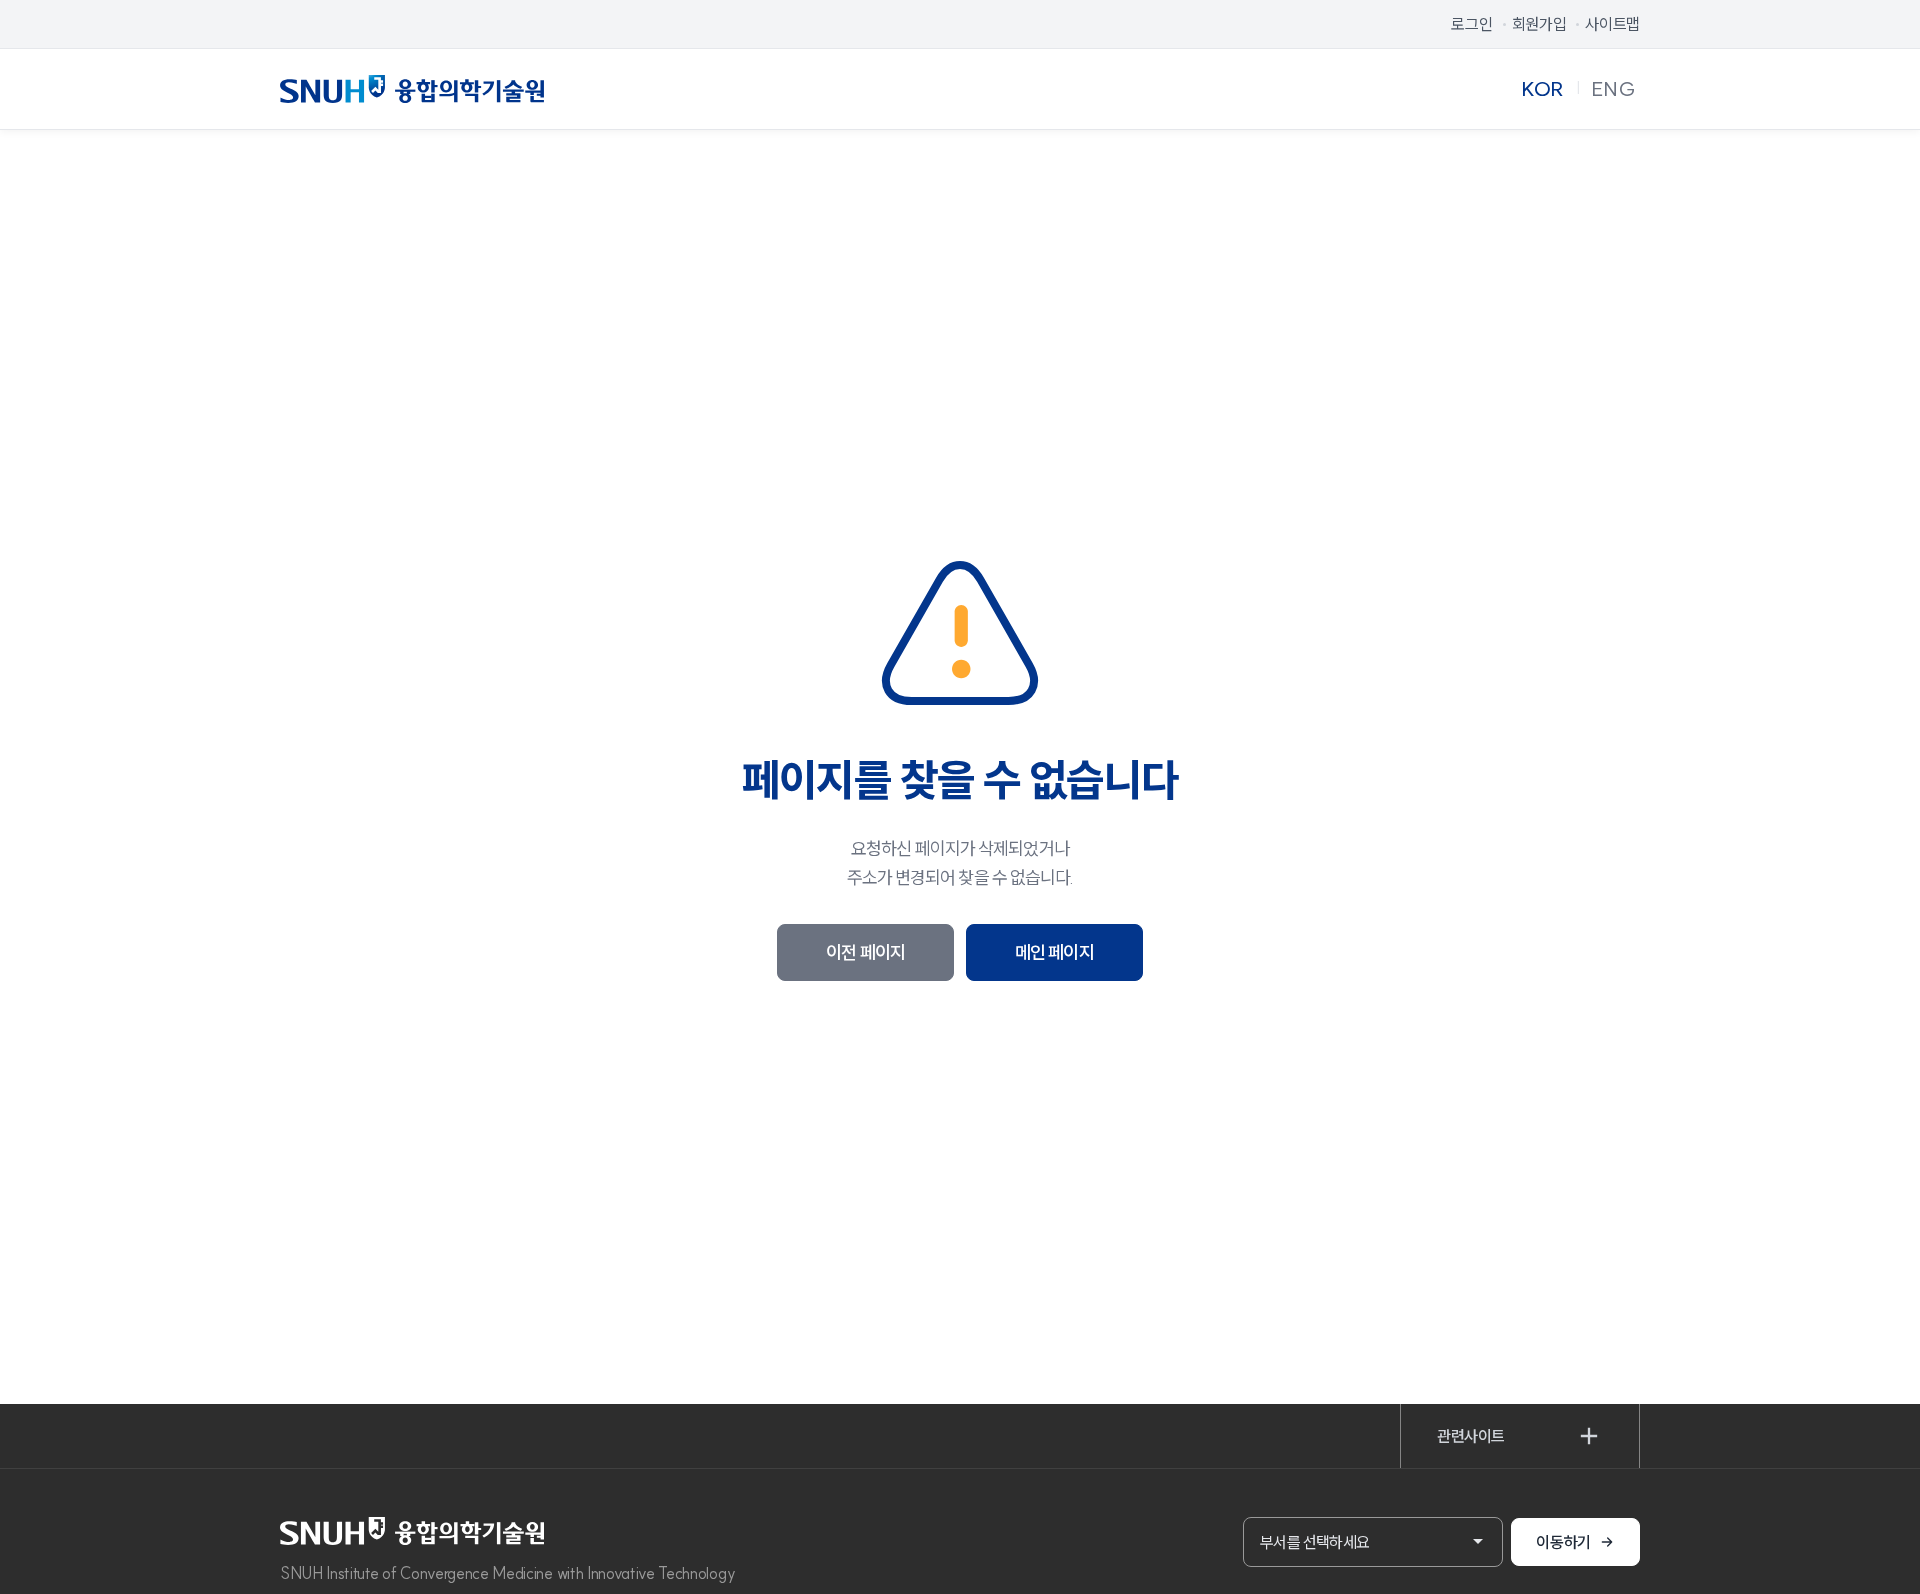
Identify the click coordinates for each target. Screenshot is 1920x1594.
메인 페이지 (1054, 952)
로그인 (1471, 24)
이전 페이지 (865, 952)
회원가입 (1539, 24)
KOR (1542, 88)
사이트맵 (1612, 24)
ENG (1614, 88)
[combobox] (1373, 1542)
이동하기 (1563, 1542)
